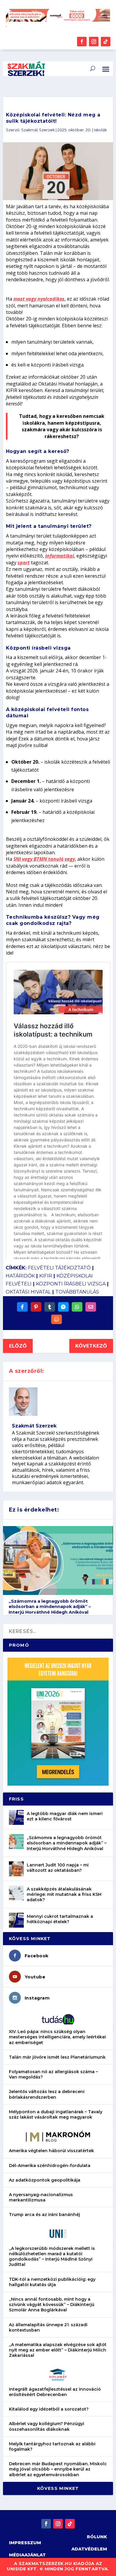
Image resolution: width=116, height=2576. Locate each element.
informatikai (60, 556)
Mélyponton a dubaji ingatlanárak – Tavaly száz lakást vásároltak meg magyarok (56, 2114)
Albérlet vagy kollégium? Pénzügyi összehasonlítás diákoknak (47, 2426)
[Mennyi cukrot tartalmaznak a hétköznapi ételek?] (16, 1920)
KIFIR (46, 1276)
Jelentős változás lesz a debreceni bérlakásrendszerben (47, 2094)
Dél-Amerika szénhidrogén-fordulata (50, 2166)
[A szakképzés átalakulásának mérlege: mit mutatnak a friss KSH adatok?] (16, 1893)
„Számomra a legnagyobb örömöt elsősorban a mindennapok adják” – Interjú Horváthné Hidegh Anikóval (50, 1607)
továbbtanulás (77, 1292)
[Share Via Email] (91, 1307)
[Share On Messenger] (63, 1307)
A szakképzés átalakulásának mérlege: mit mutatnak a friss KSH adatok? (64, 1894)
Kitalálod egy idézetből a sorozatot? (49, 2409)
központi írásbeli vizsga (71, 1284)
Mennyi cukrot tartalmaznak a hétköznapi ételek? (60, 1919)
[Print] (57, 1319)
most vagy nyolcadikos (39, 299)
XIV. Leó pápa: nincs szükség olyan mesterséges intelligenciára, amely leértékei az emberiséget (57, 2037)
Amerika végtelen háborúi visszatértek (51, 2151)
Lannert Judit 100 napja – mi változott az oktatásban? (58, 1868)
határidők (20, 1276)
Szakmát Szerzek (38, 130)
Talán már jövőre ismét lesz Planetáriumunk (57, 2057)
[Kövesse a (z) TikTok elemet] (106, 42)
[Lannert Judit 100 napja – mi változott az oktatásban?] (16, 1869)
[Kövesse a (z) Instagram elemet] (94, 42)
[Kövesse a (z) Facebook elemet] (82, 42)
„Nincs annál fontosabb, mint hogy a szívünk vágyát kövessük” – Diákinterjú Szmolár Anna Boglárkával (52, 2305)
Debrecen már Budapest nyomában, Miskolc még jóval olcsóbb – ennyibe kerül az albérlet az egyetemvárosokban (58, 2469)
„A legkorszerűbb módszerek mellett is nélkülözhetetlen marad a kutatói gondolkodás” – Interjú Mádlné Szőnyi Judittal (52, 2257)
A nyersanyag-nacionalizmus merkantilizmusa (41, 2197)
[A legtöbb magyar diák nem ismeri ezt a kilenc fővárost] (16, 1817)
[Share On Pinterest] (36, 1307)
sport (24, 563)
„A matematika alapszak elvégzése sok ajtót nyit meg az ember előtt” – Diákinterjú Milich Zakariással (58, 2350)
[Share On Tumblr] (50, 1307)
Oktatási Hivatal (28, 1292)
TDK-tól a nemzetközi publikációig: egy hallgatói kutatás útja (52, 2282)
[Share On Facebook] (22, 1307)
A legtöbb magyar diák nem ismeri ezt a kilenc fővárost (65, 1816)
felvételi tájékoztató (59, 1268)
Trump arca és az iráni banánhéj (44, 2215)
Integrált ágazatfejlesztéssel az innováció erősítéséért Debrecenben (55, 2392)
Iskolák (100, 130)
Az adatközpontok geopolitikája (45, 2180)
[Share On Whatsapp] (77, 1307)
